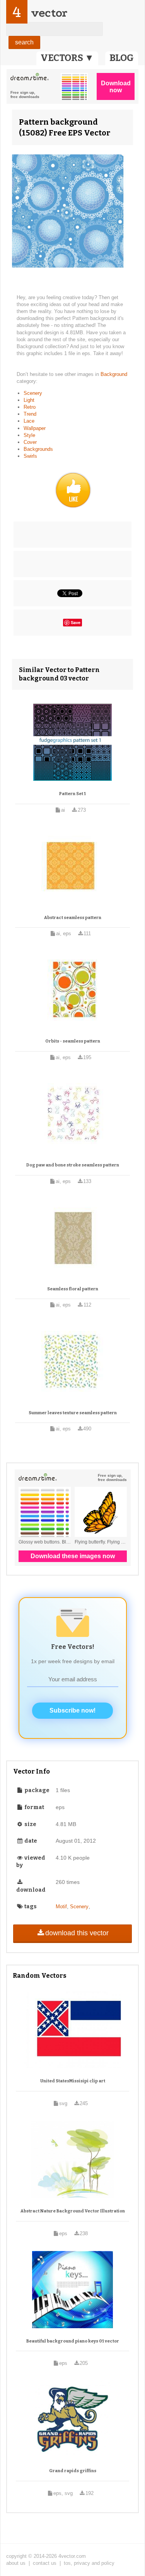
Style (29, 435)
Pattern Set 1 (72, 794)
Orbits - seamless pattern (73, 1041)
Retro (30, 407)
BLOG (122, 58)
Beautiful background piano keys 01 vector (73, 2341)
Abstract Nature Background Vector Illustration (73, 2211)
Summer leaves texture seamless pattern (73, 1413)
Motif (61, 1907)
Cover (30, 442)
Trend (30, 414)
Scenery (33, 393)
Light (29, 400)
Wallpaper (35, 428)
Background (114, 374)
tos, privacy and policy (89, 2563)
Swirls (30, 456)
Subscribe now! (72, 1710)
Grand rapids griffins (73, 2471)
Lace (29, 421)
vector (49, 13)
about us (16, 2563)
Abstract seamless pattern (73, 918)
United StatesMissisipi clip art (73, 2081)
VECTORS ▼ (67, 58)
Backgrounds (38, 449)
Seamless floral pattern (73, 1289)
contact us (45, 2563)
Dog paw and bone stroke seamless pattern (73, 1165)
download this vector (77, 1933)
